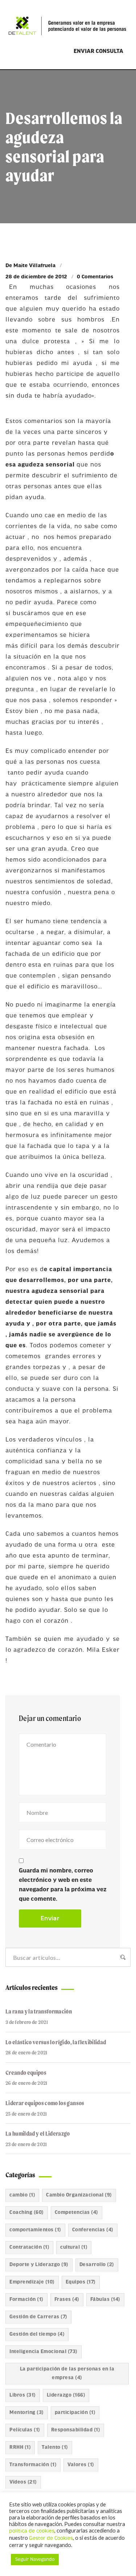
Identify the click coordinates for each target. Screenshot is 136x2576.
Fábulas (105, 2300)
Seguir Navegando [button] (35, 2560)
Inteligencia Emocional (44, 2352)
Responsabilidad (76, 2430)
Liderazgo (66, 2395)
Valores (81, 2465)
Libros (23, 2395)
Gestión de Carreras (38, 2317)
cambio (22, 2195)
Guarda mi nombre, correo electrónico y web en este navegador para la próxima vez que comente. (63, 1885)
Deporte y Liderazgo (39, 2265)
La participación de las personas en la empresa (67, 2374)
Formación (26, 2300)
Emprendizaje (32, 2282)
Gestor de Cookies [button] (51, 2538)
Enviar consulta (98, 51)
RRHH (20, 2448)
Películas (25, 2430)
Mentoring (27, 2413)
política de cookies (32, 2531)
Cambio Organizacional (79, 2195)
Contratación (29, 2247)
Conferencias (93, 2230)
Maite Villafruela (34, 266)
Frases (67, 2300)
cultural (74, 2247)
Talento (55, 2448)
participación (75, 2413)
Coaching (27, 2213)
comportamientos (35, 2230)
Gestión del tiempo (37, 2334)
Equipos (81, 2282)
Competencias (77, 2213)
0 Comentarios (95, 277)
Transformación (33, 2465)
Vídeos (23, 2482)
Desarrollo (97, 2265)
